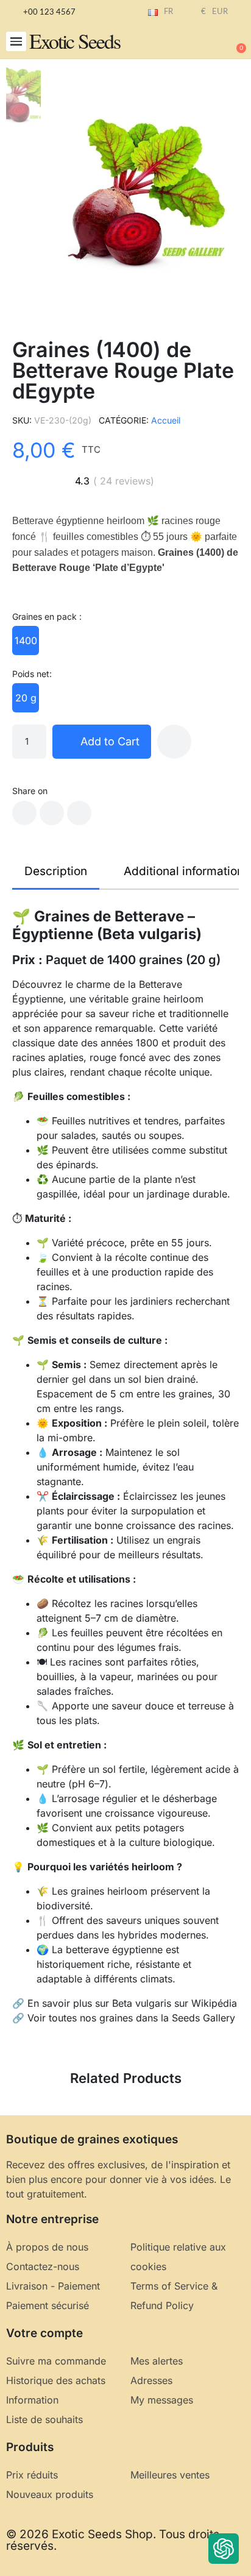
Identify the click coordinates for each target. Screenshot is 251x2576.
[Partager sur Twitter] (52, 813)
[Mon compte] (196, 43)
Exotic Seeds (75, 41)
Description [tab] (56, 871)
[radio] (26, 640)
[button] (16, 42)
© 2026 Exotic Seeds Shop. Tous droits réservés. (113, 2540)
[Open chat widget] (224, 2549)
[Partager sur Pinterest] (79, 813)
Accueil (166, 420)
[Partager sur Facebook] (24, 813)
